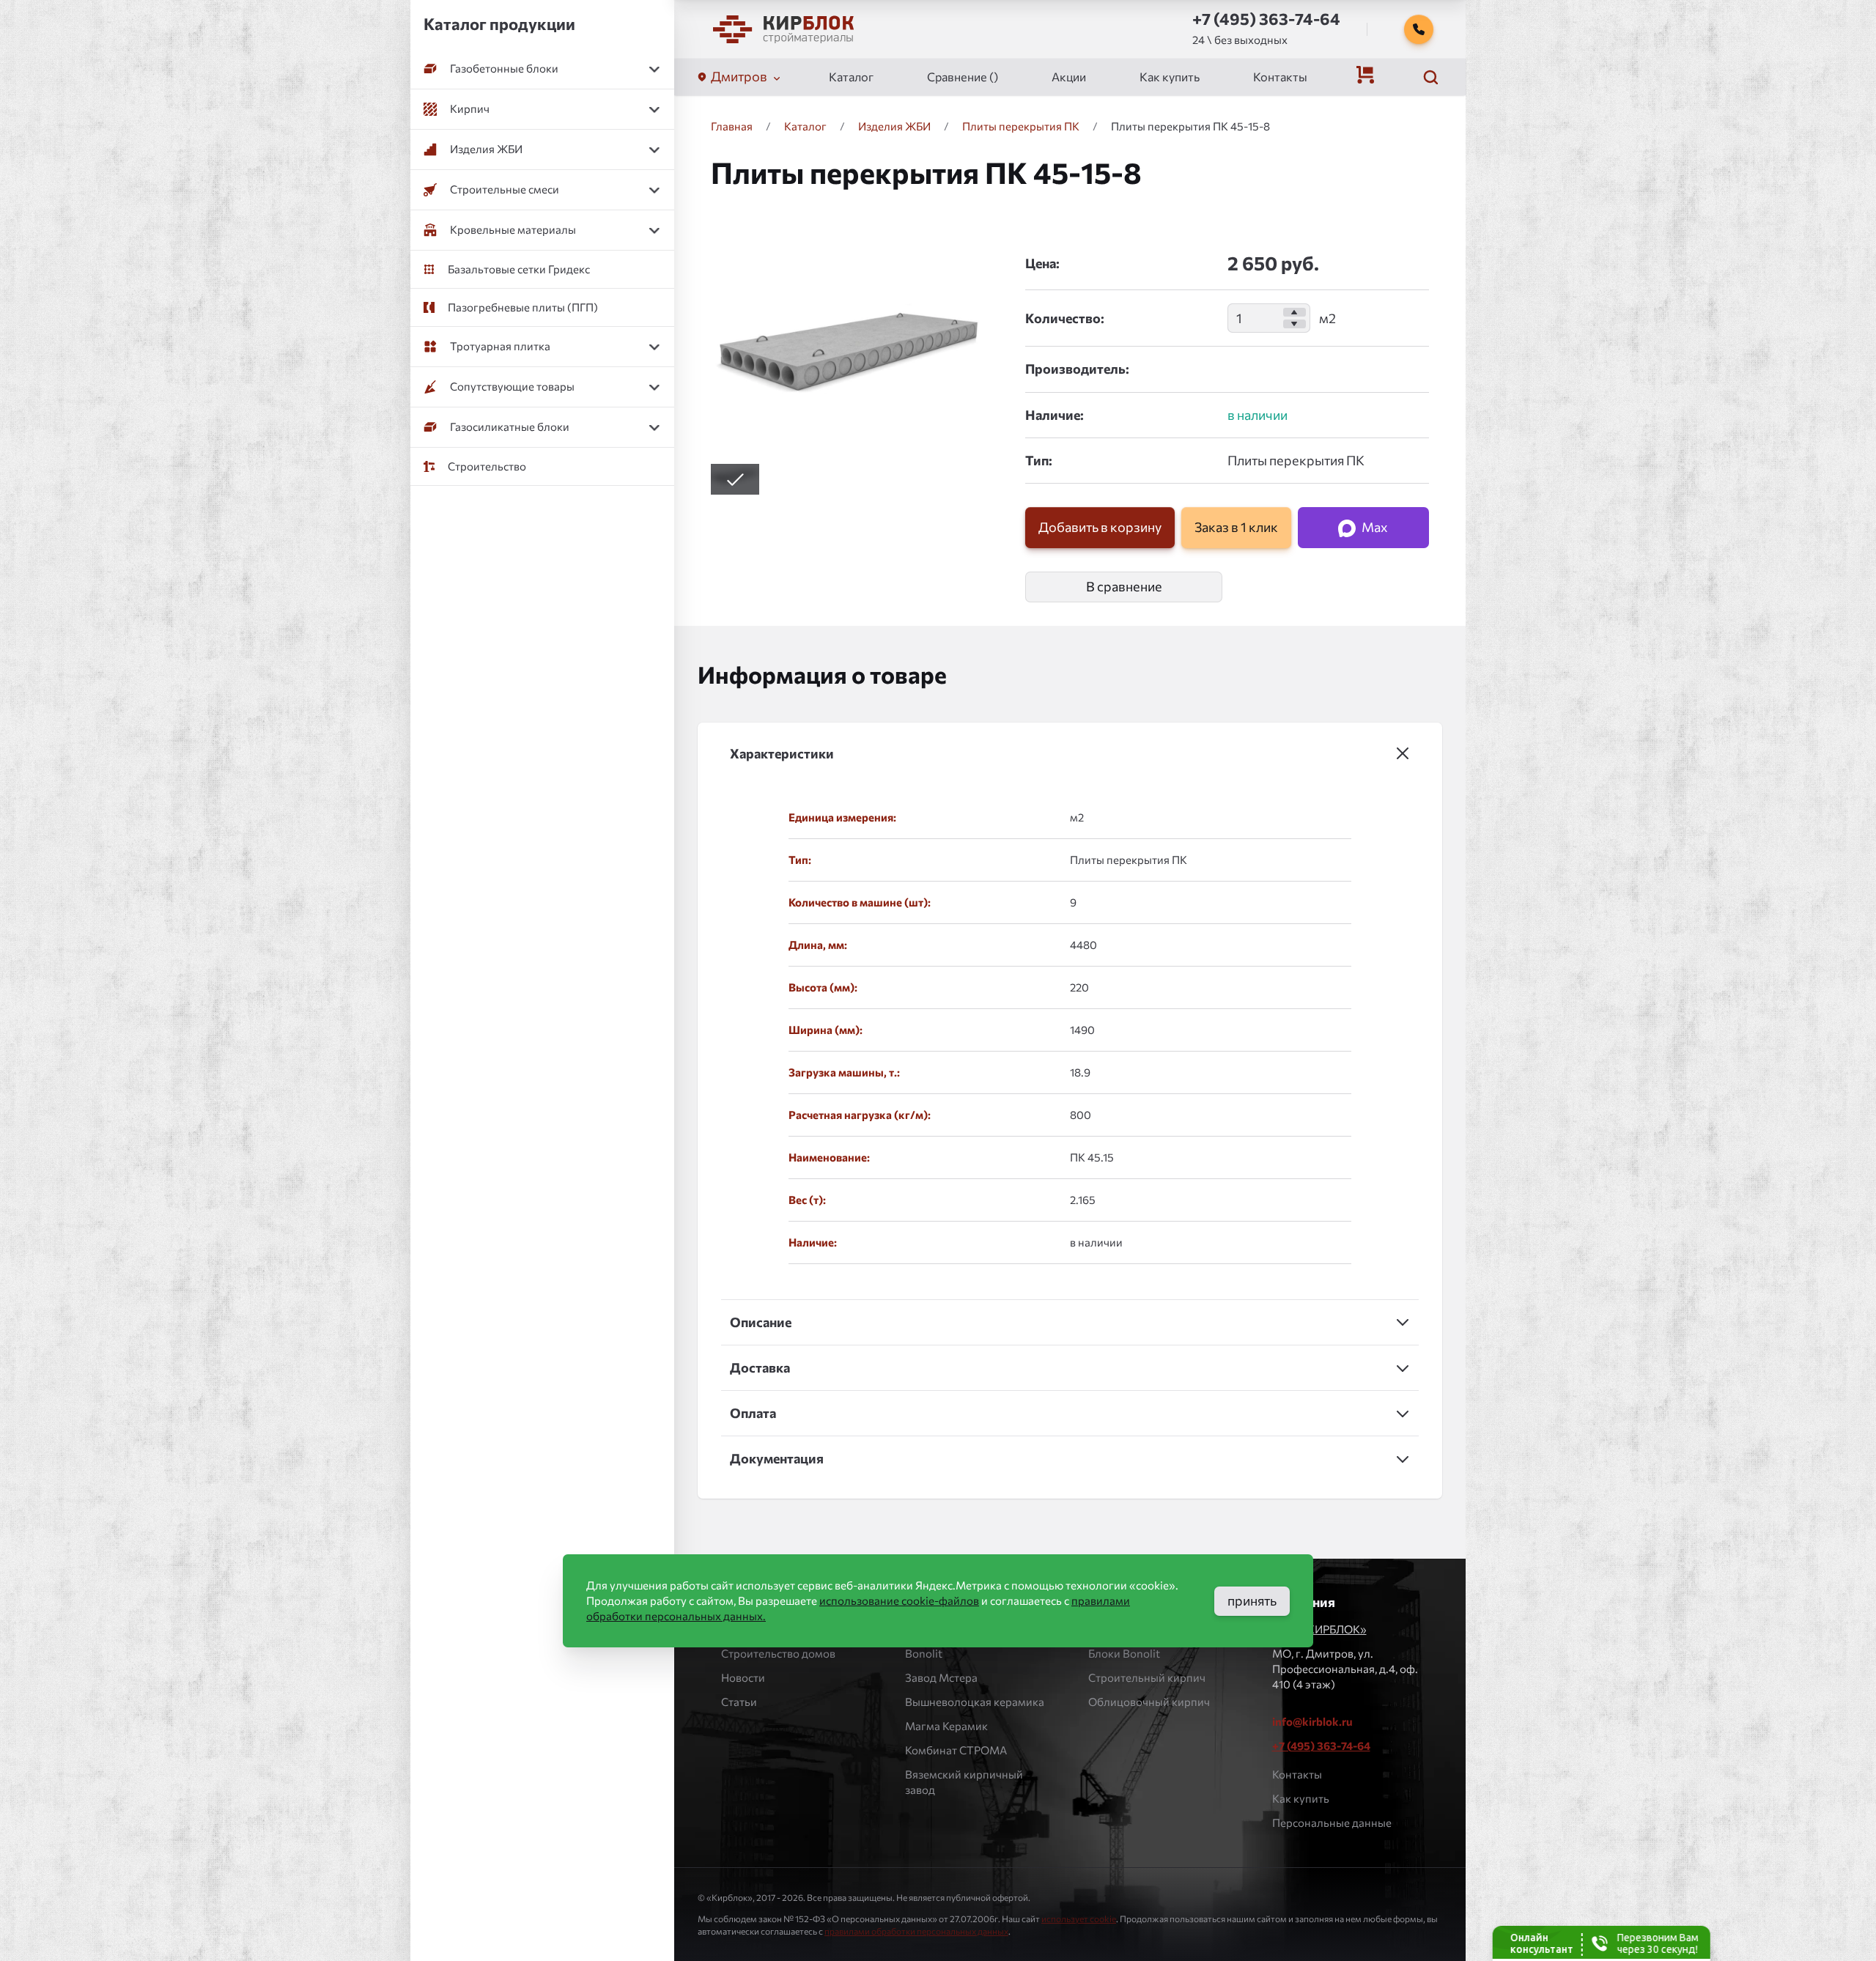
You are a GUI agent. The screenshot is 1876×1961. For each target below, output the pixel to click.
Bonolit (924, 1653)
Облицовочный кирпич (1149, 1702)
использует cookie (1079, 1918)
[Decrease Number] (1295, 324)
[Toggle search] (1430, 77)
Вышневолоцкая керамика (975, 1702)
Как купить (1170, 77)
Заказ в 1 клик (1236, 527)
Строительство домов (778, 1653)
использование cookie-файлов (899, 1600)
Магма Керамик (946, 1726)
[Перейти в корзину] (1365, 75)
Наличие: (1055, 415)
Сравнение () (963, 77)
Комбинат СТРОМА (956, 1750)
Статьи (739, 1702)
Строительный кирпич (1147, 1677)
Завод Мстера (941, 1677)
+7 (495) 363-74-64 (1321, 1746)
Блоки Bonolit (1124, 1653)
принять (1252, 1600)
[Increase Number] (1295, 312)
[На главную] (783, 29)
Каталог (851, 77)
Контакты (1280, 77)
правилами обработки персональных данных (916, 1931)
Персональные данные (1332, 1822)
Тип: (1039, 460)
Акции (1069, 77)
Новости (743, 1677)
